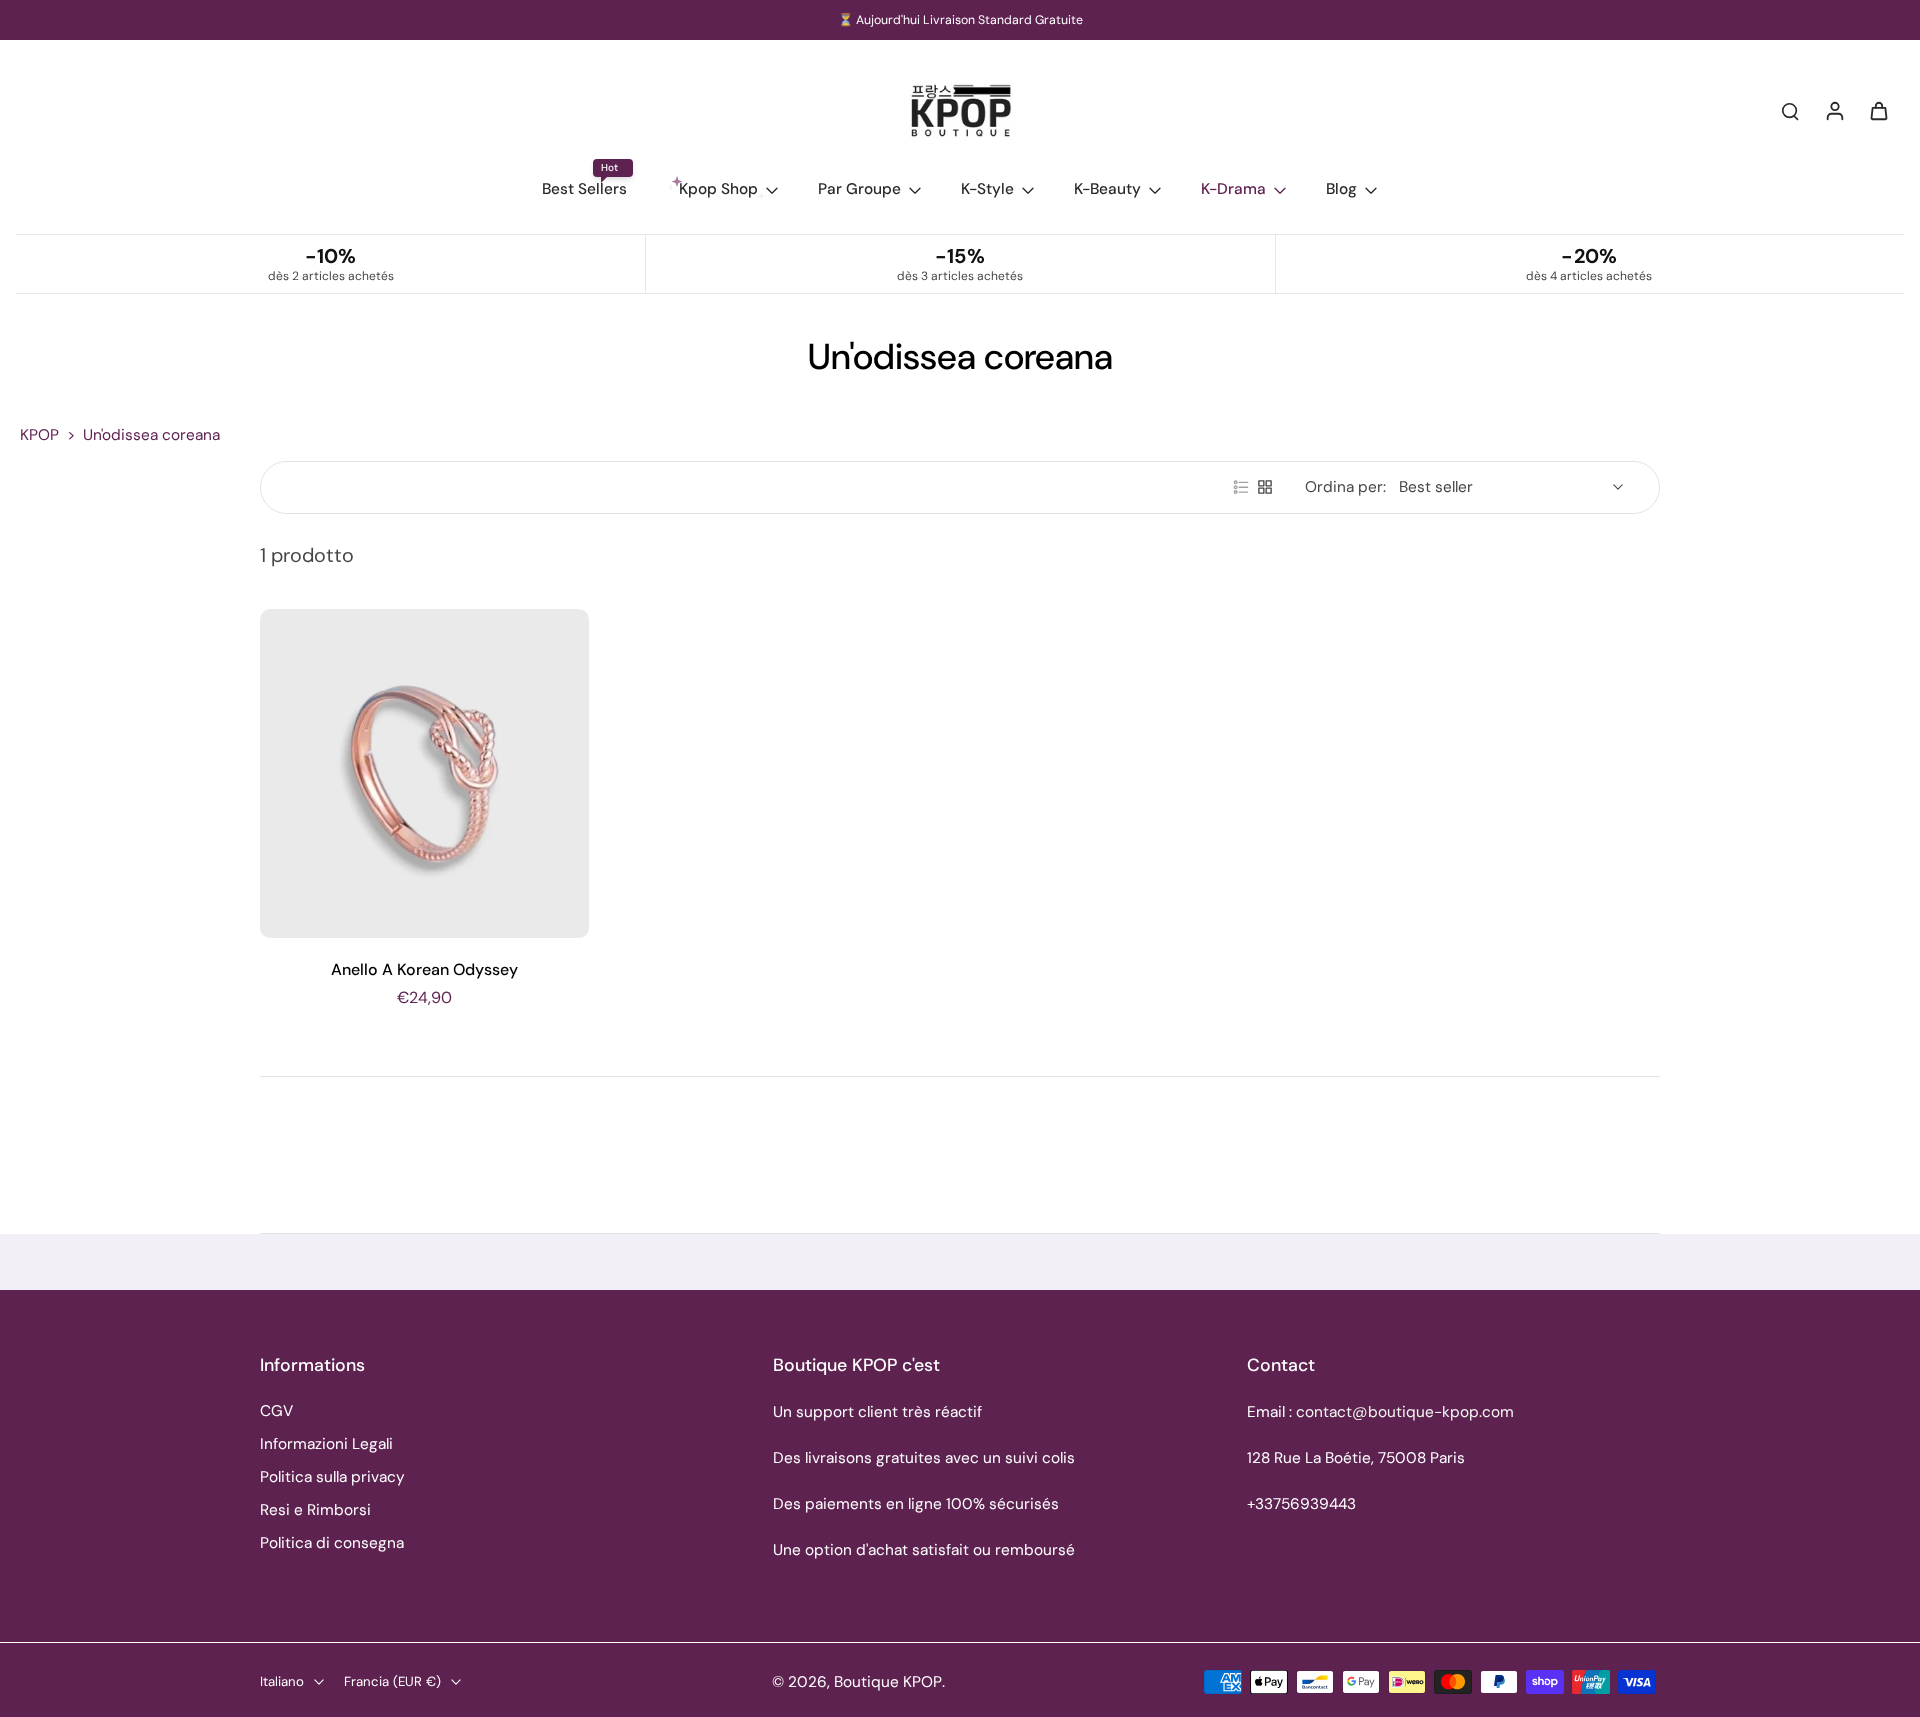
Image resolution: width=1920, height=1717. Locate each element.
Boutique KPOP (888, 1682)
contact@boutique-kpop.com (1405, 1412)
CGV (276, 1411)
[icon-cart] (1878, 110)
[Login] (1834, 110)
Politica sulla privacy (332, 1477)
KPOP (39, 435)
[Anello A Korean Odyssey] (424, 773)
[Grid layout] (1265, 487)
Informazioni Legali (326, 1444)
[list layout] (1241, 487)
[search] (1790, 110)
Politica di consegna (332, 1543)
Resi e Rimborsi (315, 1510)
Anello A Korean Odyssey (424, 969)
